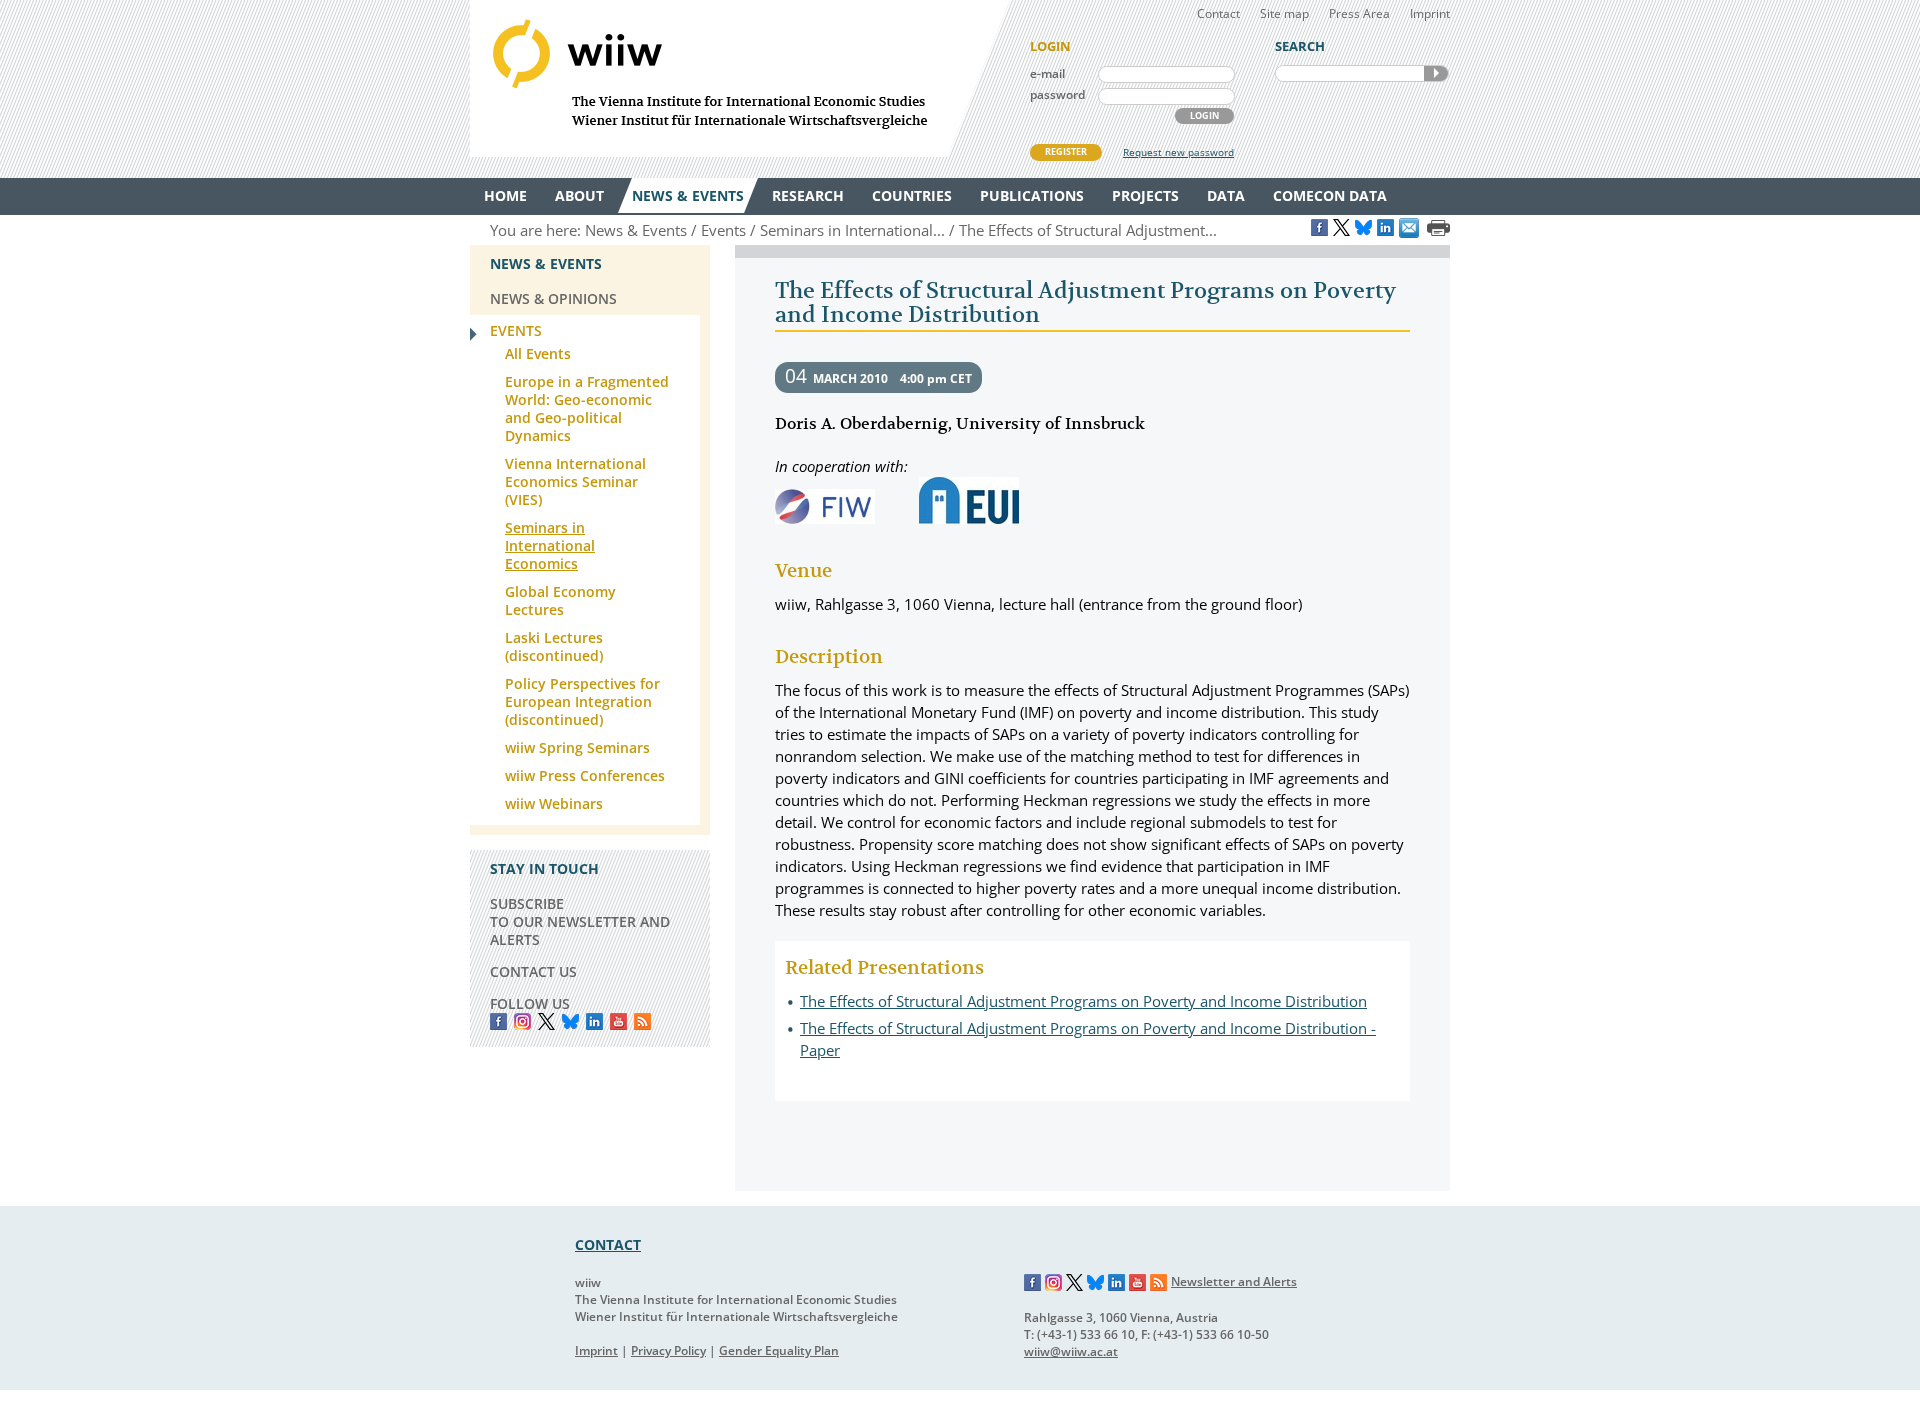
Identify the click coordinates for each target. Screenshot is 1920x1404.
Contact (1218, 13)
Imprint (1430, 13)
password (1057, 94)
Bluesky (570, 1021)
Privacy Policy (668, 1350)
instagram (522, 1021)
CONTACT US (533, 971)
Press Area (1359, 13)
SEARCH (1436, 73)
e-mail (1047, 73)
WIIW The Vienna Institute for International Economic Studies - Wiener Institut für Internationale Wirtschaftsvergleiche (740, 78)
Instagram (1054, 1283)
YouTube (618, 1021)
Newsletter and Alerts (1234, 1281)
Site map (1284, 13)
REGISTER (1066, 151)
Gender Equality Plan (779, 1350)
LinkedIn (594, 1021)
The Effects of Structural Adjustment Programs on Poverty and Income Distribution (1083, 1001)
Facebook (498, 1021)
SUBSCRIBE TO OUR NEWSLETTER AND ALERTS (580, 921)
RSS (642, 1021)
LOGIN (1204, 115)
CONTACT (608, 1244)
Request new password (1178, 152)
